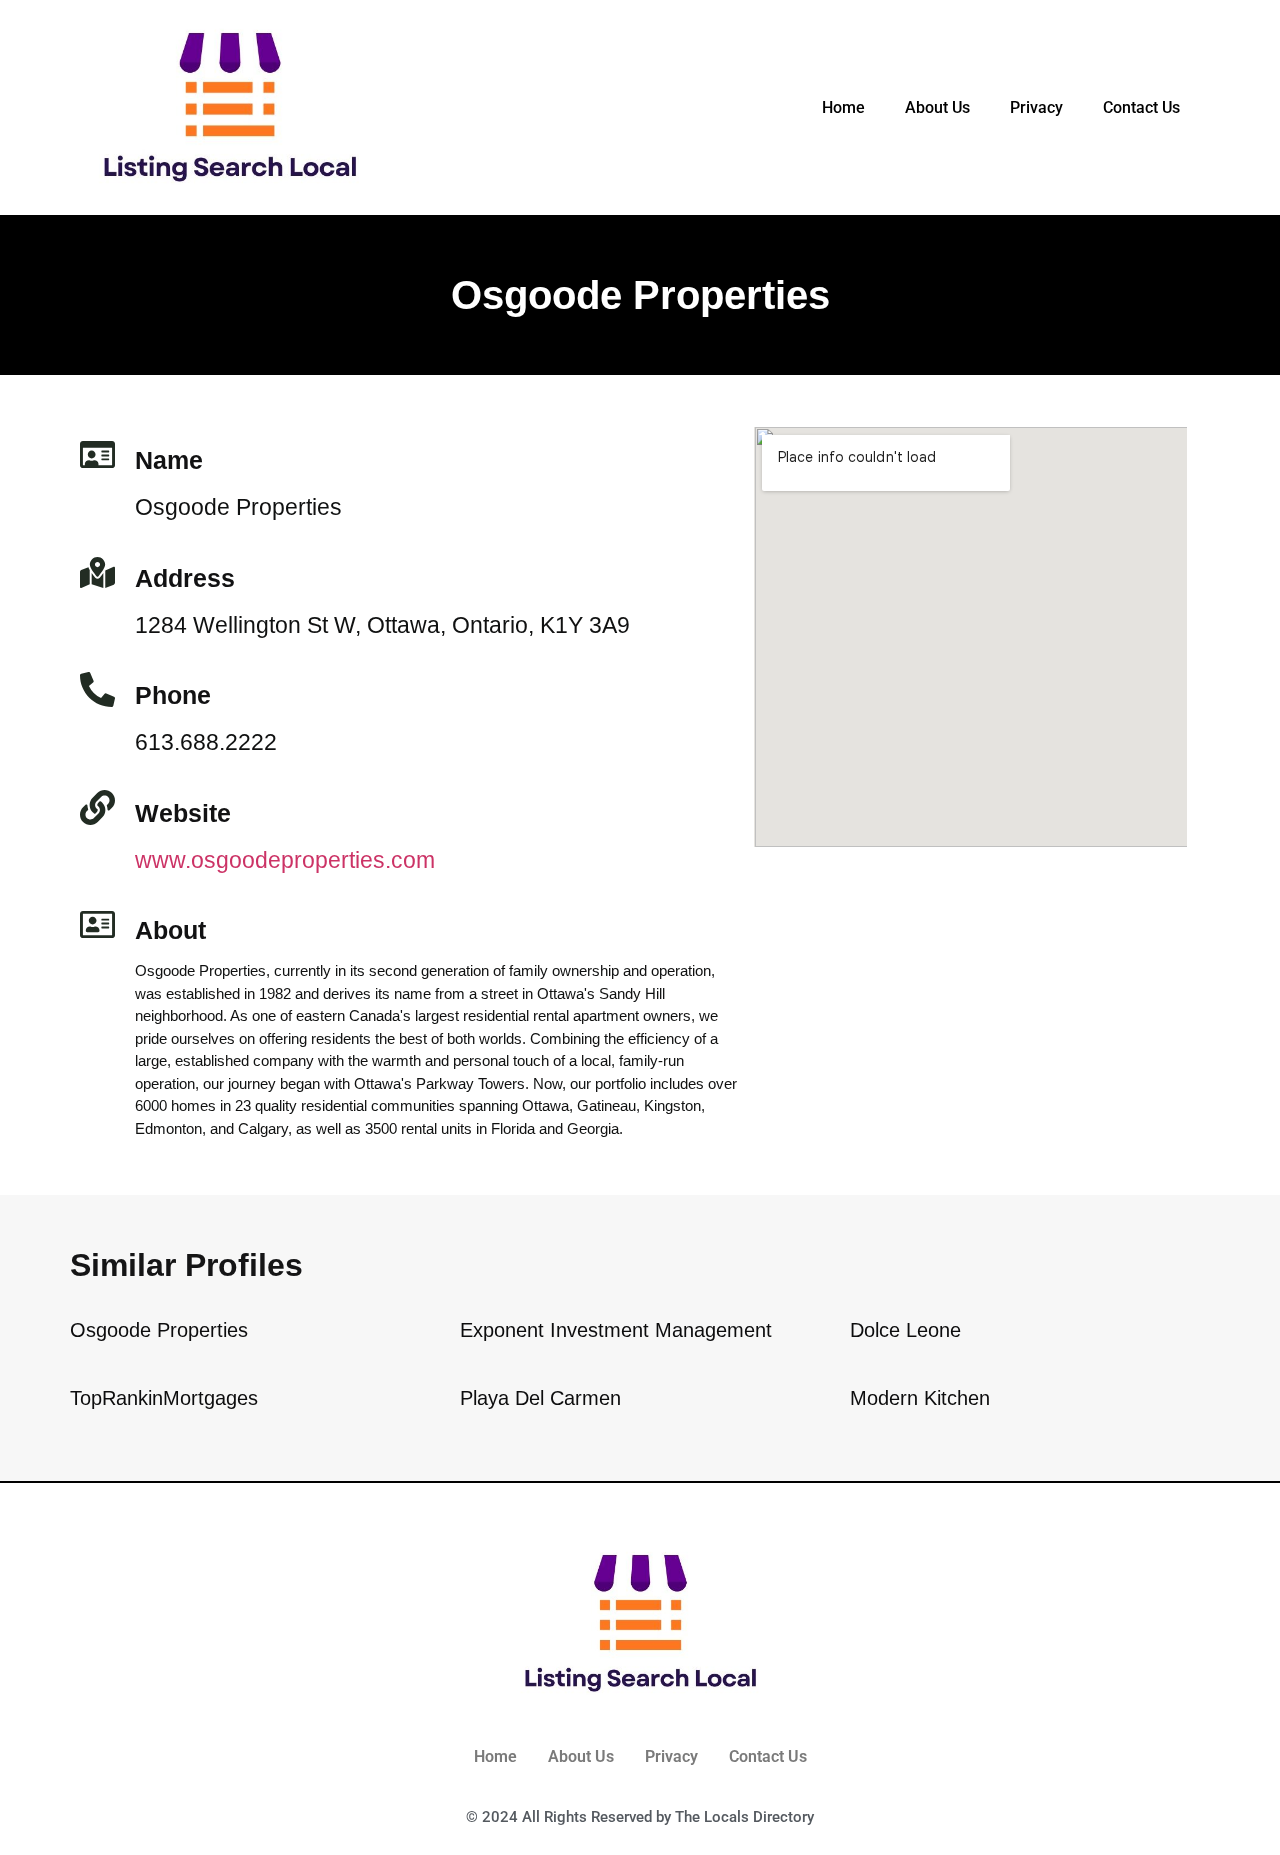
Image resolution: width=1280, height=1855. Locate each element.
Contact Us (1141, 107)
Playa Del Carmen (540, 1398)
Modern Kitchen (920, 1398)
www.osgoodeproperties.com (285, 860)
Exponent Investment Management (616, 1330)
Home (843, 107)
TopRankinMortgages (164, 1398)
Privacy (1036, 107)
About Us (937, 107)
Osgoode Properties (159, 1330)
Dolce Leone (905, 1330)
